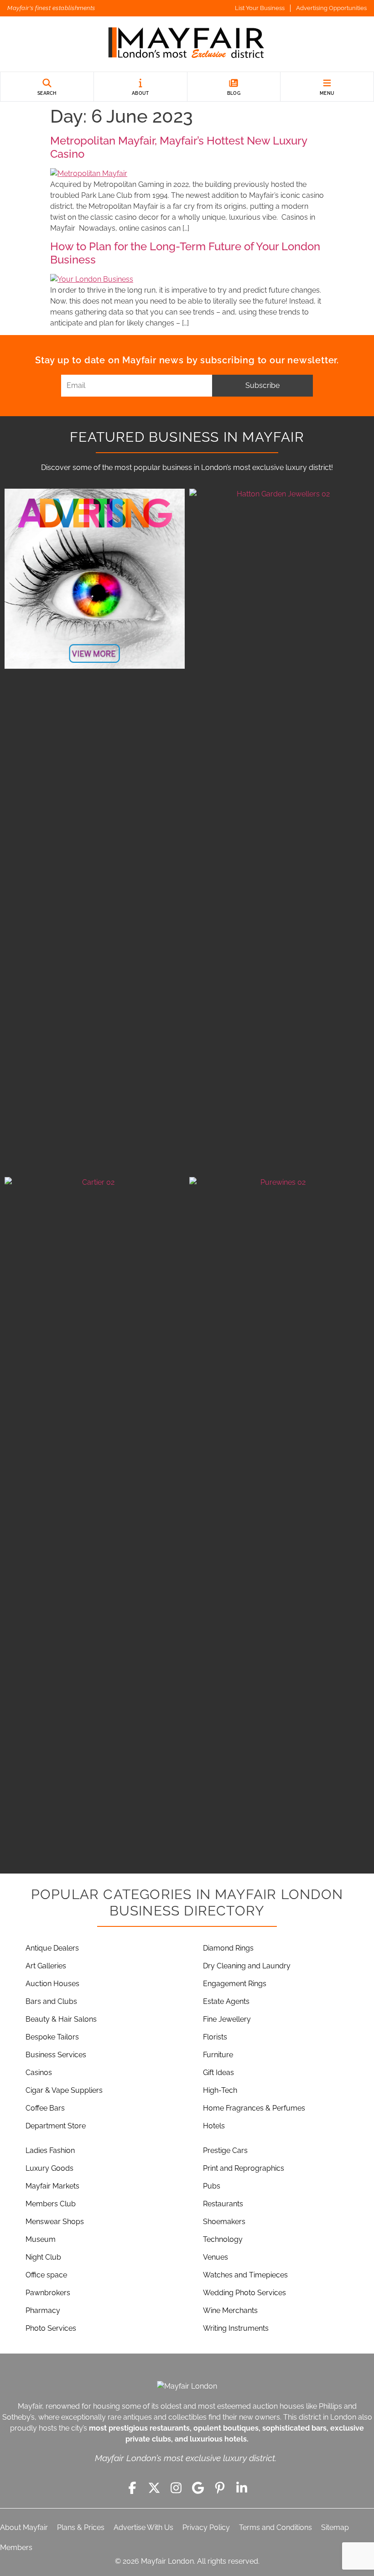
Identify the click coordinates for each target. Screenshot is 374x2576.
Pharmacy (43, 2310)
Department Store (56, 2126)
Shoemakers (224, 2222)
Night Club (43, 2257)
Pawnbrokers (48, 2293)
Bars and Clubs (51, 2001)
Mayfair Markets (52, 2186)
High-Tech (220, 2090)
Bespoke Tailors (52, 2037)
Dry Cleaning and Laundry (247, 1966)
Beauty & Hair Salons (61, 2019)
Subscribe (262, 385)
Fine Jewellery (227, 2019)
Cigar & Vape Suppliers (64, 2090)
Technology (223, 2239)
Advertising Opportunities (331, 8)
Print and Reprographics (244, 2168)
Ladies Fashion (50, 2150)
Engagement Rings (235, 1984)
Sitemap (335, 2527)
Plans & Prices (81, 2527)
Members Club (51, 2204)
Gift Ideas (218, 2073)
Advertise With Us (143, 2527)
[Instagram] (176, 2488)
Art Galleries (46, 1966)
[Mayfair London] (187, 44)
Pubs (212, 2186)
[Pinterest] (220, 2488)
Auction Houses (52, 1984)
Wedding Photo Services (244, 2293)
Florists (215, 2037)
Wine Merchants (230, 2310)
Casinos (39, 2073)
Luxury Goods (49, 2168)
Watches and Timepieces (245, 2275)
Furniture (218, 2055)
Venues (216, 2257)
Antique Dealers (52, 1948)
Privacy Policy (206, 2527)
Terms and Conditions (275, 2527)
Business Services (56, 2055)
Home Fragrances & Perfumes (254, 2108)
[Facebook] (132, 2488)
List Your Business (260, 8)
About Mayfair (24, 2527)
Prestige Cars (225, 2150)
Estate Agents (226, 2001)
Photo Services (51, 2328)
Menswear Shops (55, 2222)
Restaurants (223, 2204)
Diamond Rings (228, 1948)
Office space (46, 2275)
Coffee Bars (45, 2108)
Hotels (214, 2126)
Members (16, 2548)
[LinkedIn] (242, 2488)
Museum (41, 2239)
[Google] (198, 2488)
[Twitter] (154, 2488)
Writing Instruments (236, 2328)
